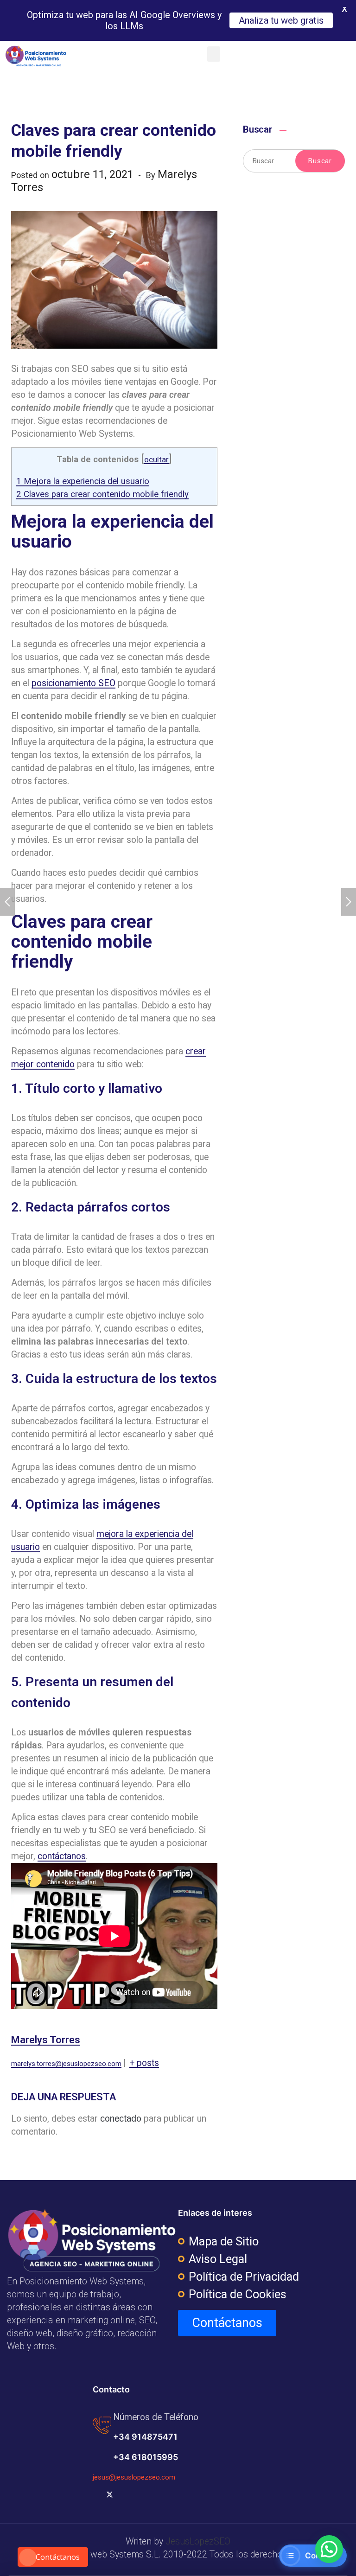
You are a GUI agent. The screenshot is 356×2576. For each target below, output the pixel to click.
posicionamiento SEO (73, 683)
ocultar (156, 460)
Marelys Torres (46, 2040)
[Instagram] (140, 2494)
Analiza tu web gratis (281, 20)
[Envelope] (184, 2494)
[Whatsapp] (199, 2494)
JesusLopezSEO (198, 2541)
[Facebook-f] (95, 2494)
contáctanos (62, 1856)
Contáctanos (58, 2557)
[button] (214, 54)
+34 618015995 (146, 2457)
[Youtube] (125, 2494)
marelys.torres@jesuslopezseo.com (66, 2064)
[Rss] (154, 2494)
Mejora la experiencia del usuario (83, 481)
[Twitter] (110, 2494)
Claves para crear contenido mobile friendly (102, 494)
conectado (121, 2119)
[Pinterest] (169, 2494)
